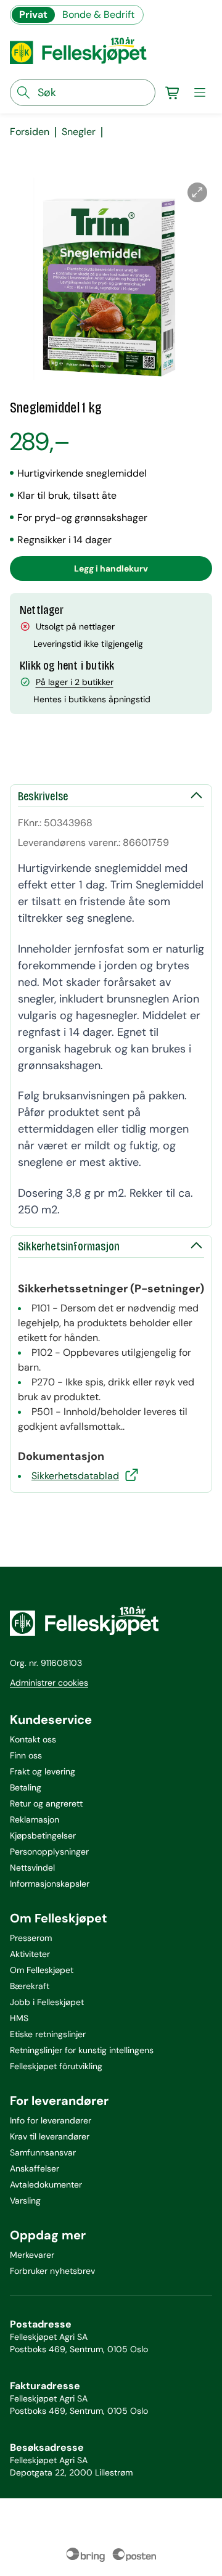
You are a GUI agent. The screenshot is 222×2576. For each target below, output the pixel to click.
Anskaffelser (35, 2168)
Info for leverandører (51, 2120)
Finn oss (26, 1755)
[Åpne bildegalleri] (197, 192)
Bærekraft (30, 1986)
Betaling (26, 1787)
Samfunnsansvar (43, 2152)
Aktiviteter (30, 1954)
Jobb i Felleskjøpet (47, 2002)
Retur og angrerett (46, 1803)
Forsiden (30, 132)
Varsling (25, 2201)
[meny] (200, 92)
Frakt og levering (43, 1771)
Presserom (31, 1938)
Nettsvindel (32, 1868)
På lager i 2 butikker (75, 682)
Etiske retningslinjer (48, 2034)
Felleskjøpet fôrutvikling (56, 2066)
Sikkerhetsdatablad (75, 1476)
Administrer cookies (49, 1683)
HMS (19, 2018)
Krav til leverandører (50, 2136)
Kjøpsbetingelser (43, 1836)
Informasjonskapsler (50, 1884)
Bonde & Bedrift (98, 14)
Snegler (79, 132)
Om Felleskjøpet (42, 1970)
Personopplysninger (49, 1852)
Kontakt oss (33, 1739)
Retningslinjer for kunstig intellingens (82, 2050)
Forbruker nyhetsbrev (52, 2271)
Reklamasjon (35, 1819)
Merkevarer (32, 2255)
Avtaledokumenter (46, 2184)
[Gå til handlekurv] (173, 92)
